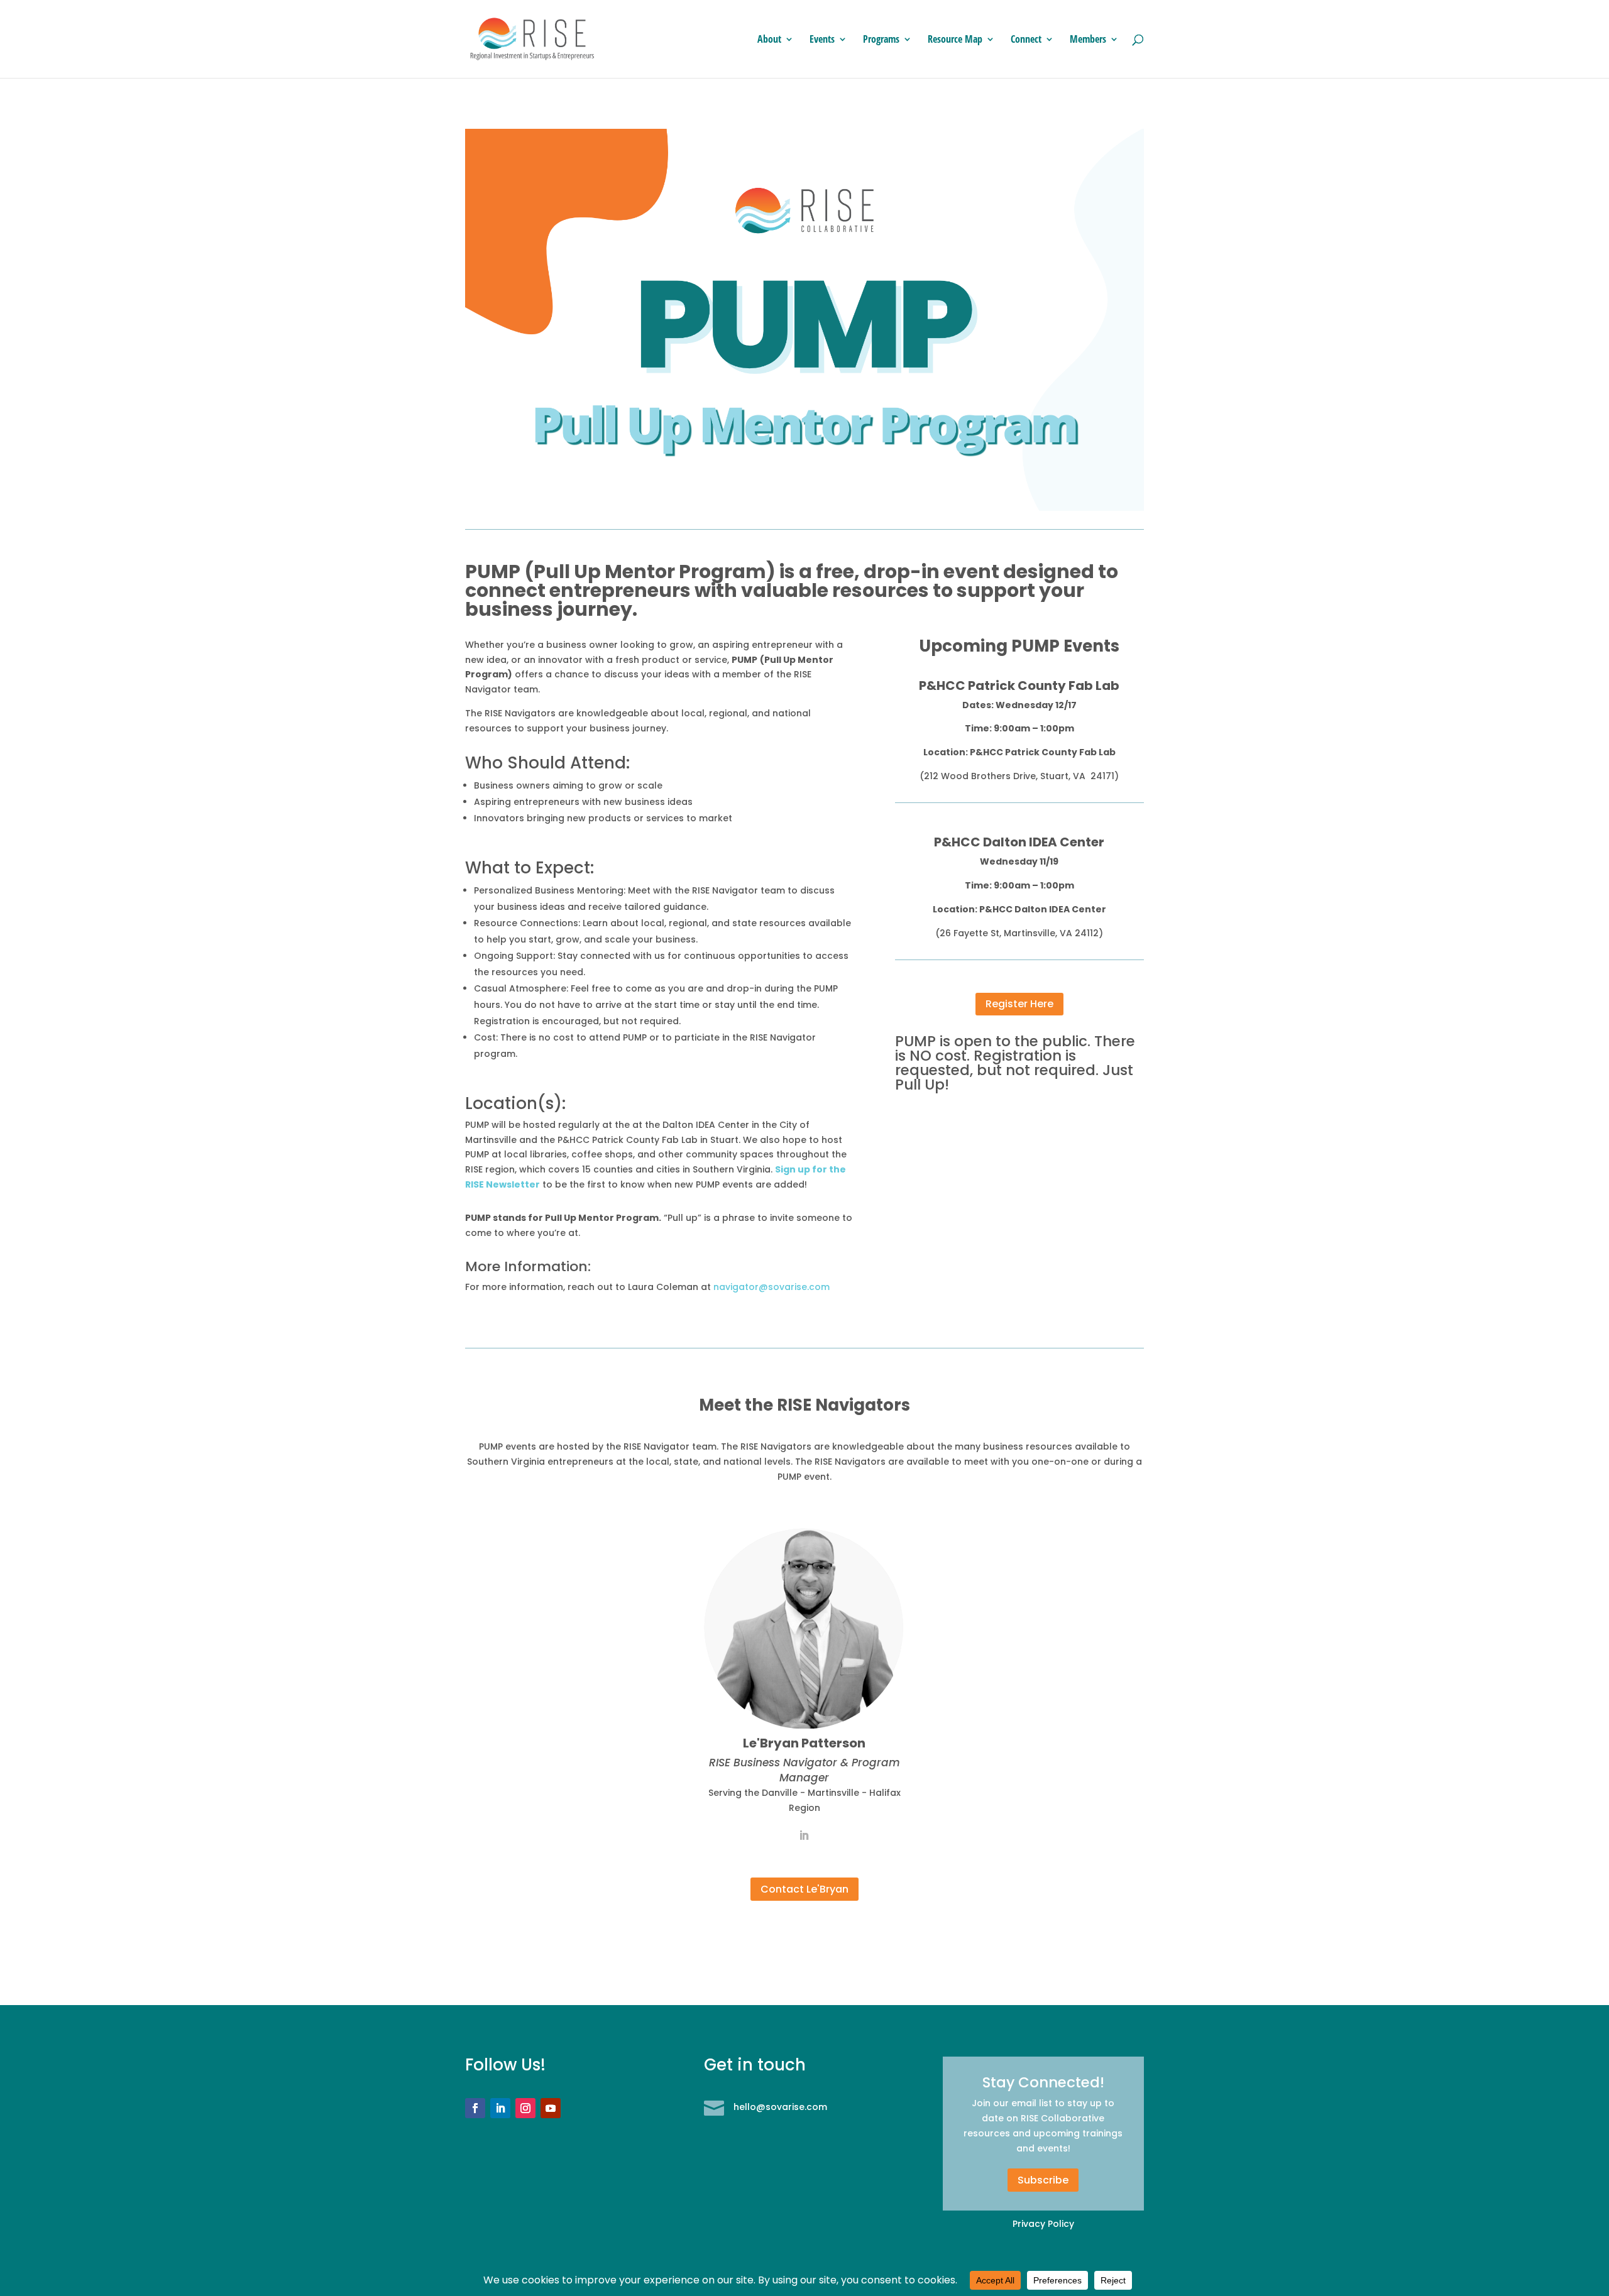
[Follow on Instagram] (525, 2108)
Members (1088, 40)
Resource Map (955, 40)
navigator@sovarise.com (772, 1287)
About (769, 40)
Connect (1026, 40)
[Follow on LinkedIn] (500, 2108)
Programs (881, 40)
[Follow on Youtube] (551, 2108)
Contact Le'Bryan (804, 1889)
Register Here (1019, 1004)
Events (822, 40)
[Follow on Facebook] (475, 2108)
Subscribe (1043, 2180)
